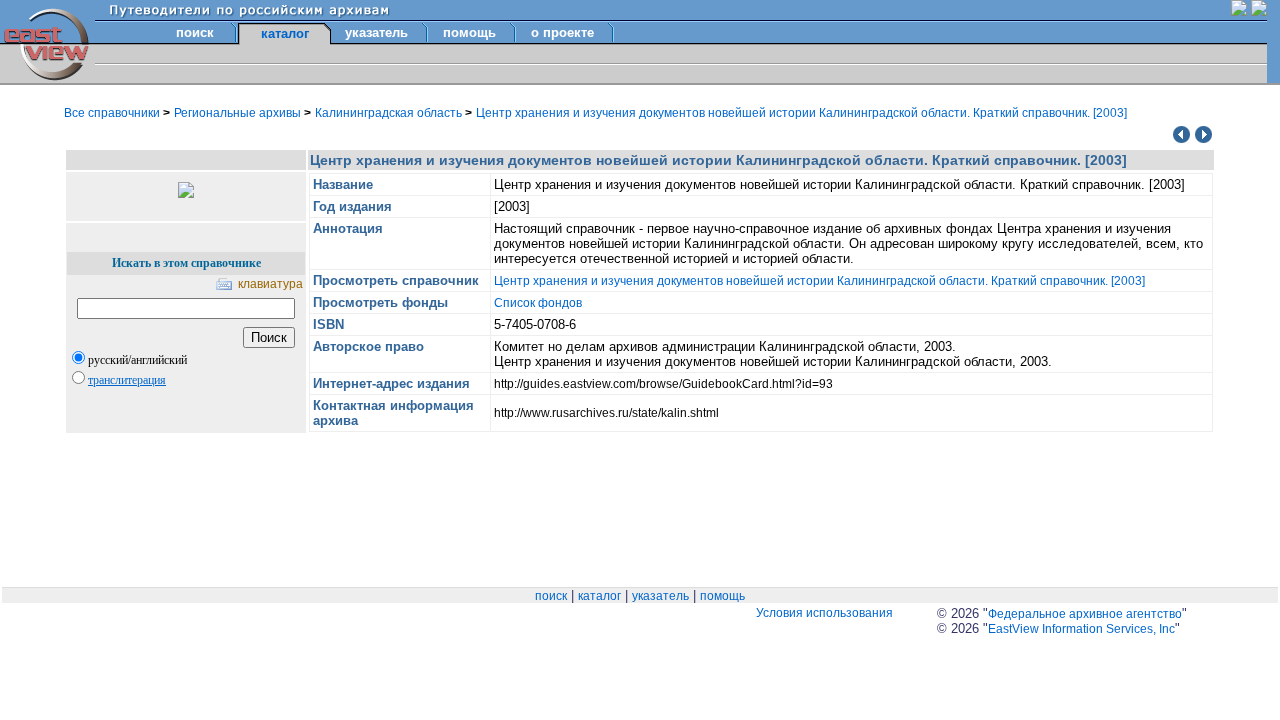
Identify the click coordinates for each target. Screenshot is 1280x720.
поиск (195, 32)
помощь (469, 32)
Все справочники (113, 113)
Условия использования (824, 613)
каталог (599, 596)
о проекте (562, 32)
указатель (376, 32)
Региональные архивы (239, 113)
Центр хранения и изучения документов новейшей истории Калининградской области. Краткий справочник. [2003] (801, 113)
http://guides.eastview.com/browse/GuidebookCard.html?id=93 (663, 384)
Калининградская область (390, 113)
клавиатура (270, 284)
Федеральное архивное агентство (1085, 614)
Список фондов (538, 303)
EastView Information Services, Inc (1081, 629)
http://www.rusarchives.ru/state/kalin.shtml (606, 413)
